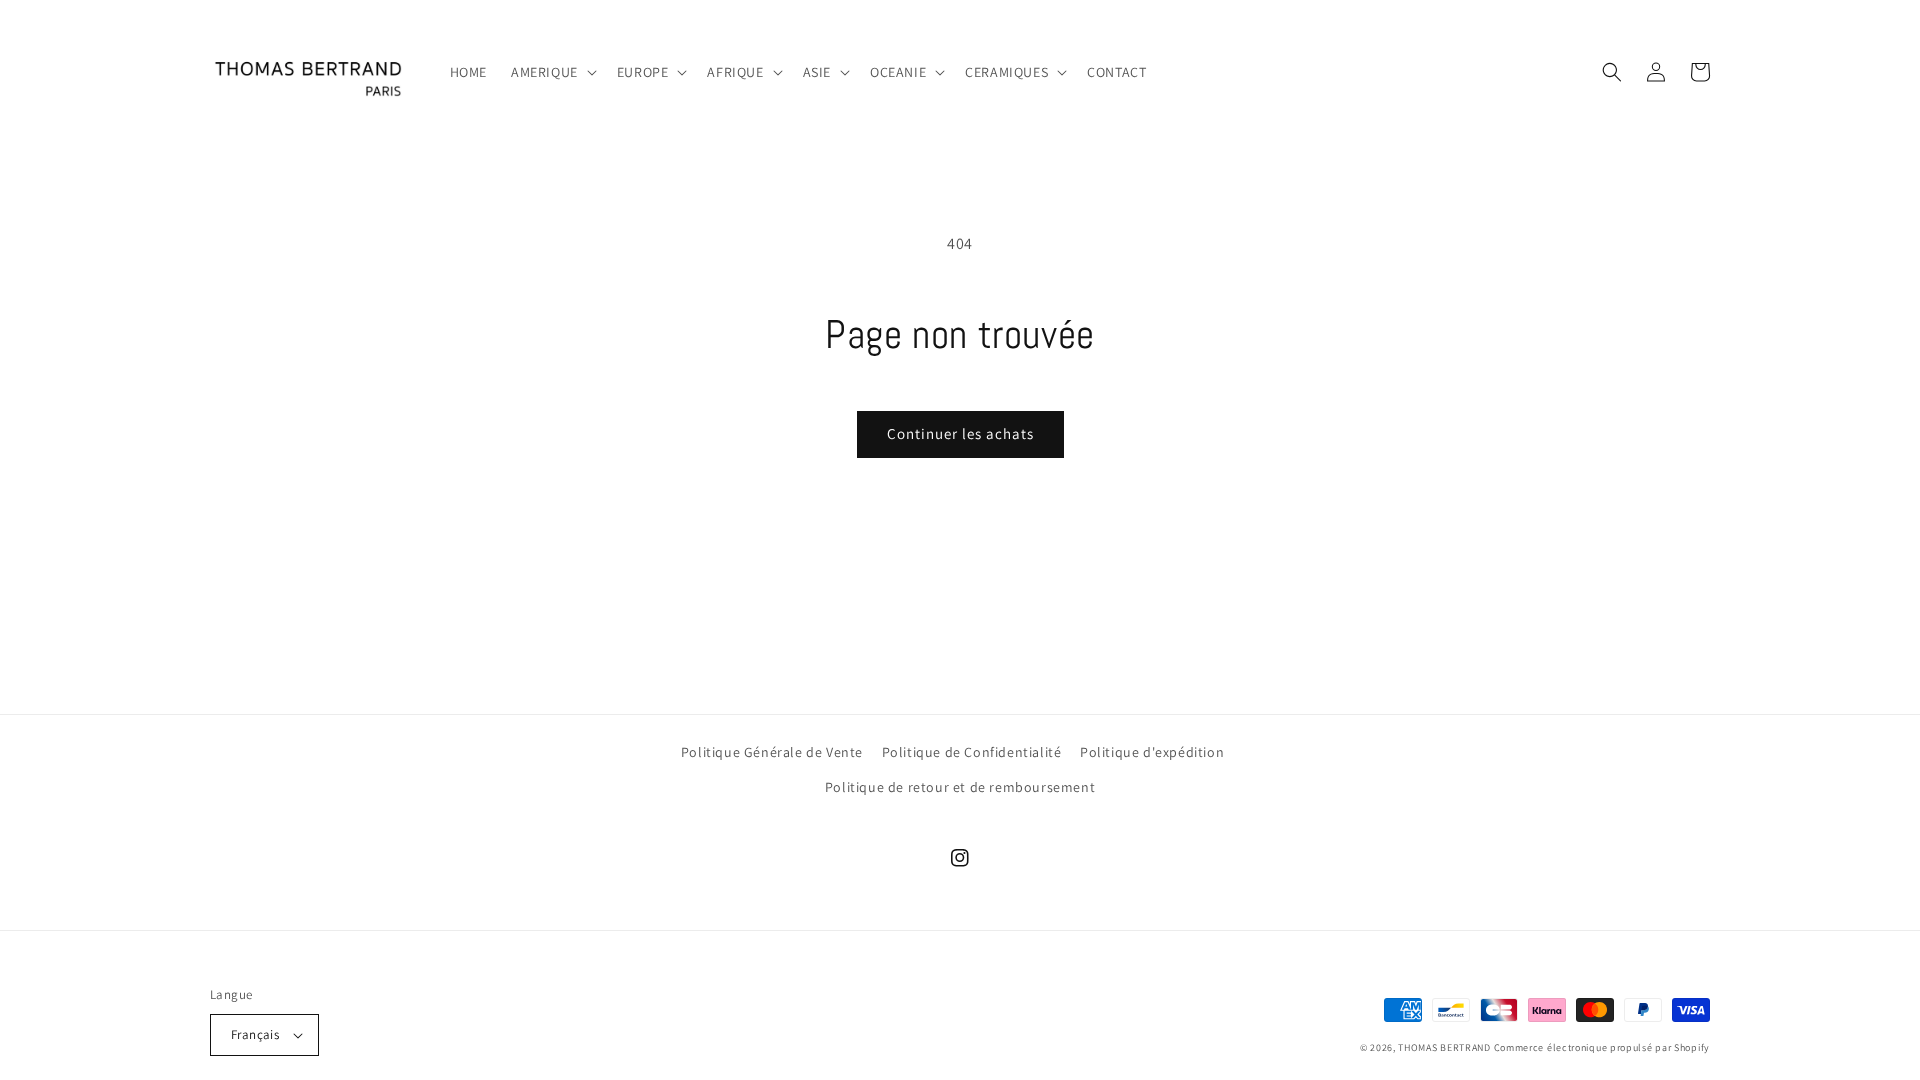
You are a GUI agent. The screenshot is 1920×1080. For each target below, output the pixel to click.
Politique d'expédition (1152, 752)
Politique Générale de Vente (772, 752)
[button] (552, 72)
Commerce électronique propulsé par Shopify (1602, 1047)
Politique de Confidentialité (972, 752)
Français (255, 1034)
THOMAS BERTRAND (1444, 1047)
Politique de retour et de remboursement (960, 787)
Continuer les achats (960, 433)
